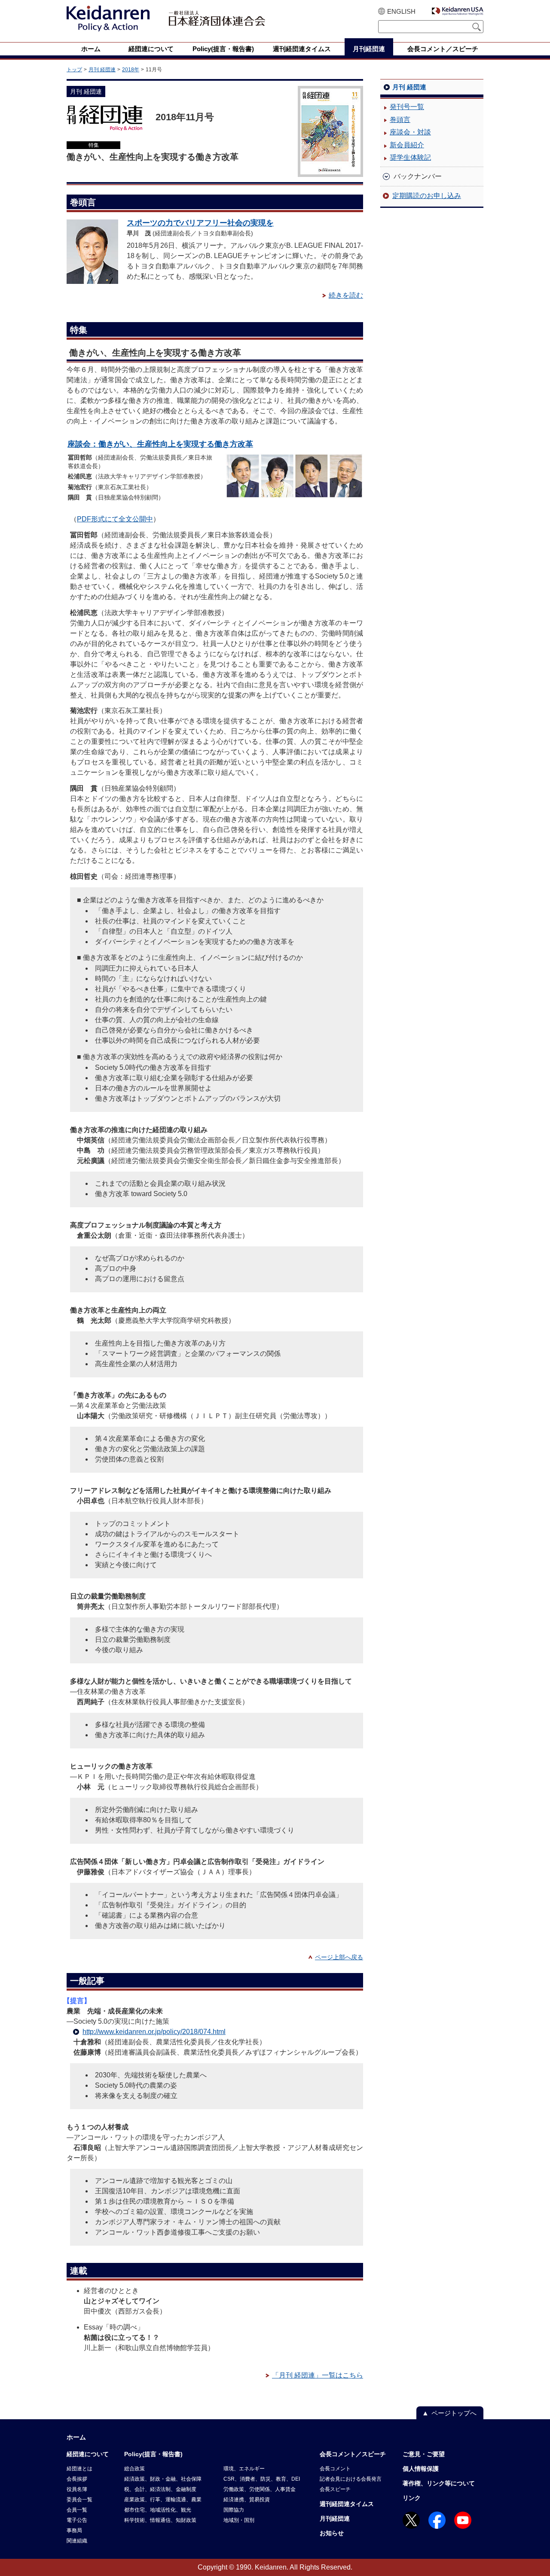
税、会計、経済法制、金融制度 (160, 2489)
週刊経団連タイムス (347, 2504)
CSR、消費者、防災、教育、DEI (262, 2479)
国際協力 (234, 2510)
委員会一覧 (79, 2500)
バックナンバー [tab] (418, 176)
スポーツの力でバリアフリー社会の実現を (200, 223)
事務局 (74, 2530)
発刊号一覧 (407, 107)
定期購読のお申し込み (427, 196)
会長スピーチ (335, 2489)
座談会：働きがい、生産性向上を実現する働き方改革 (160, 444)
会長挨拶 (77, 2479)
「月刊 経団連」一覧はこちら (318, 2375)
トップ (74, 70)
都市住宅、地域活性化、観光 (158, 2510)
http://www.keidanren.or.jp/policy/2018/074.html (154, 2032)
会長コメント (335, 2469)
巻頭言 (400, 120)
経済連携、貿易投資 (247, 2500)
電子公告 (77, 2520)
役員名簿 (77, 2489)
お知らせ (332, 2533)
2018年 (131, 70)
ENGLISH (401, 11)
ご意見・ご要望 (424, 2454)
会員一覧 (77, 2510)
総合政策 (134, 2469)
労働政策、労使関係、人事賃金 (260, 2489)
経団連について (88, 2454)
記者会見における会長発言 (351, 2479)
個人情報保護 (421, 2469)
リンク (412, 2498)
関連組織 (77, 2541)
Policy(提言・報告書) (153, 2454)
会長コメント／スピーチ (353, 2454)
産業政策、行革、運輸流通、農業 (163, 2500)
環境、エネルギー (244, 2469)
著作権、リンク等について (439, 2483)
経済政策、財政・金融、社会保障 (163, 2479)
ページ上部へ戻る (339, 1957)
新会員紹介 (407, 145)
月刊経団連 (335, 2518)
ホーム (76, 2437)
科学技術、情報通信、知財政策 (160, 2520)
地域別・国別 (239, 2520)
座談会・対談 (410, 132)
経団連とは (79, 2469)
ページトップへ (454, 2413)
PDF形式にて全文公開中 (115, 519)
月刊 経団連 (102, 70)
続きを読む (346, 295)
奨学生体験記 (410, 157)
